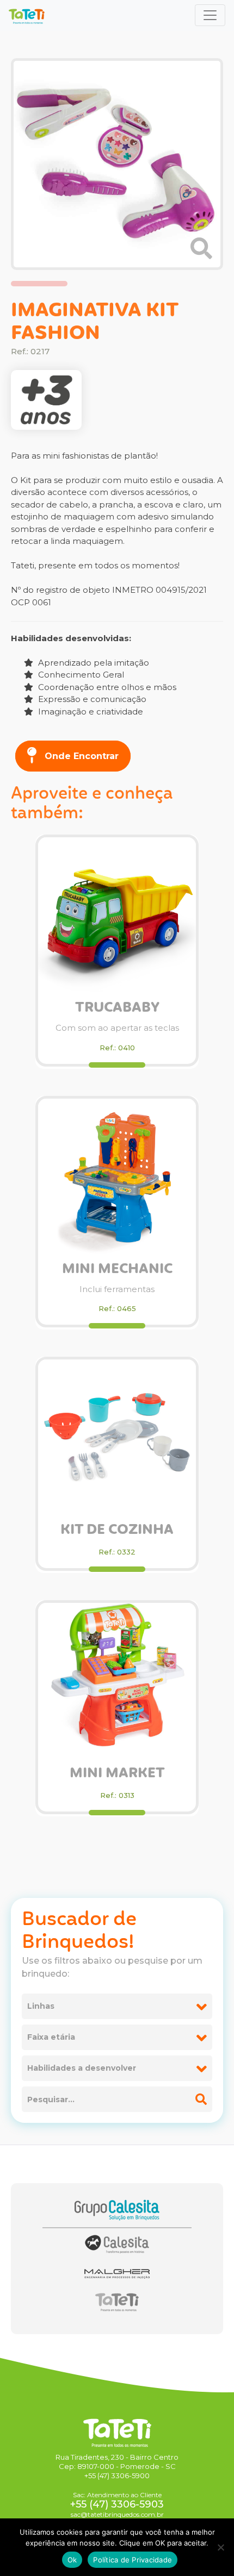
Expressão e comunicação (91, 699)
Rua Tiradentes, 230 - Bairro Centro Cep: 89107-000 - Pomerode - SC (117, 2462)
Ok (72, 2560)
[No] (220, 2547)
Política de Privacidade (133, 2560)
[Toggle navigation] (210, 15)
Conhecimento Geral (80, 675)
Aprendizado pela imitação (93, 663)
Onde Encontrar (80, 756)
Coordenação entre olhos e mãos (106, 687)
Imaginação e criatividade (90, 712)
